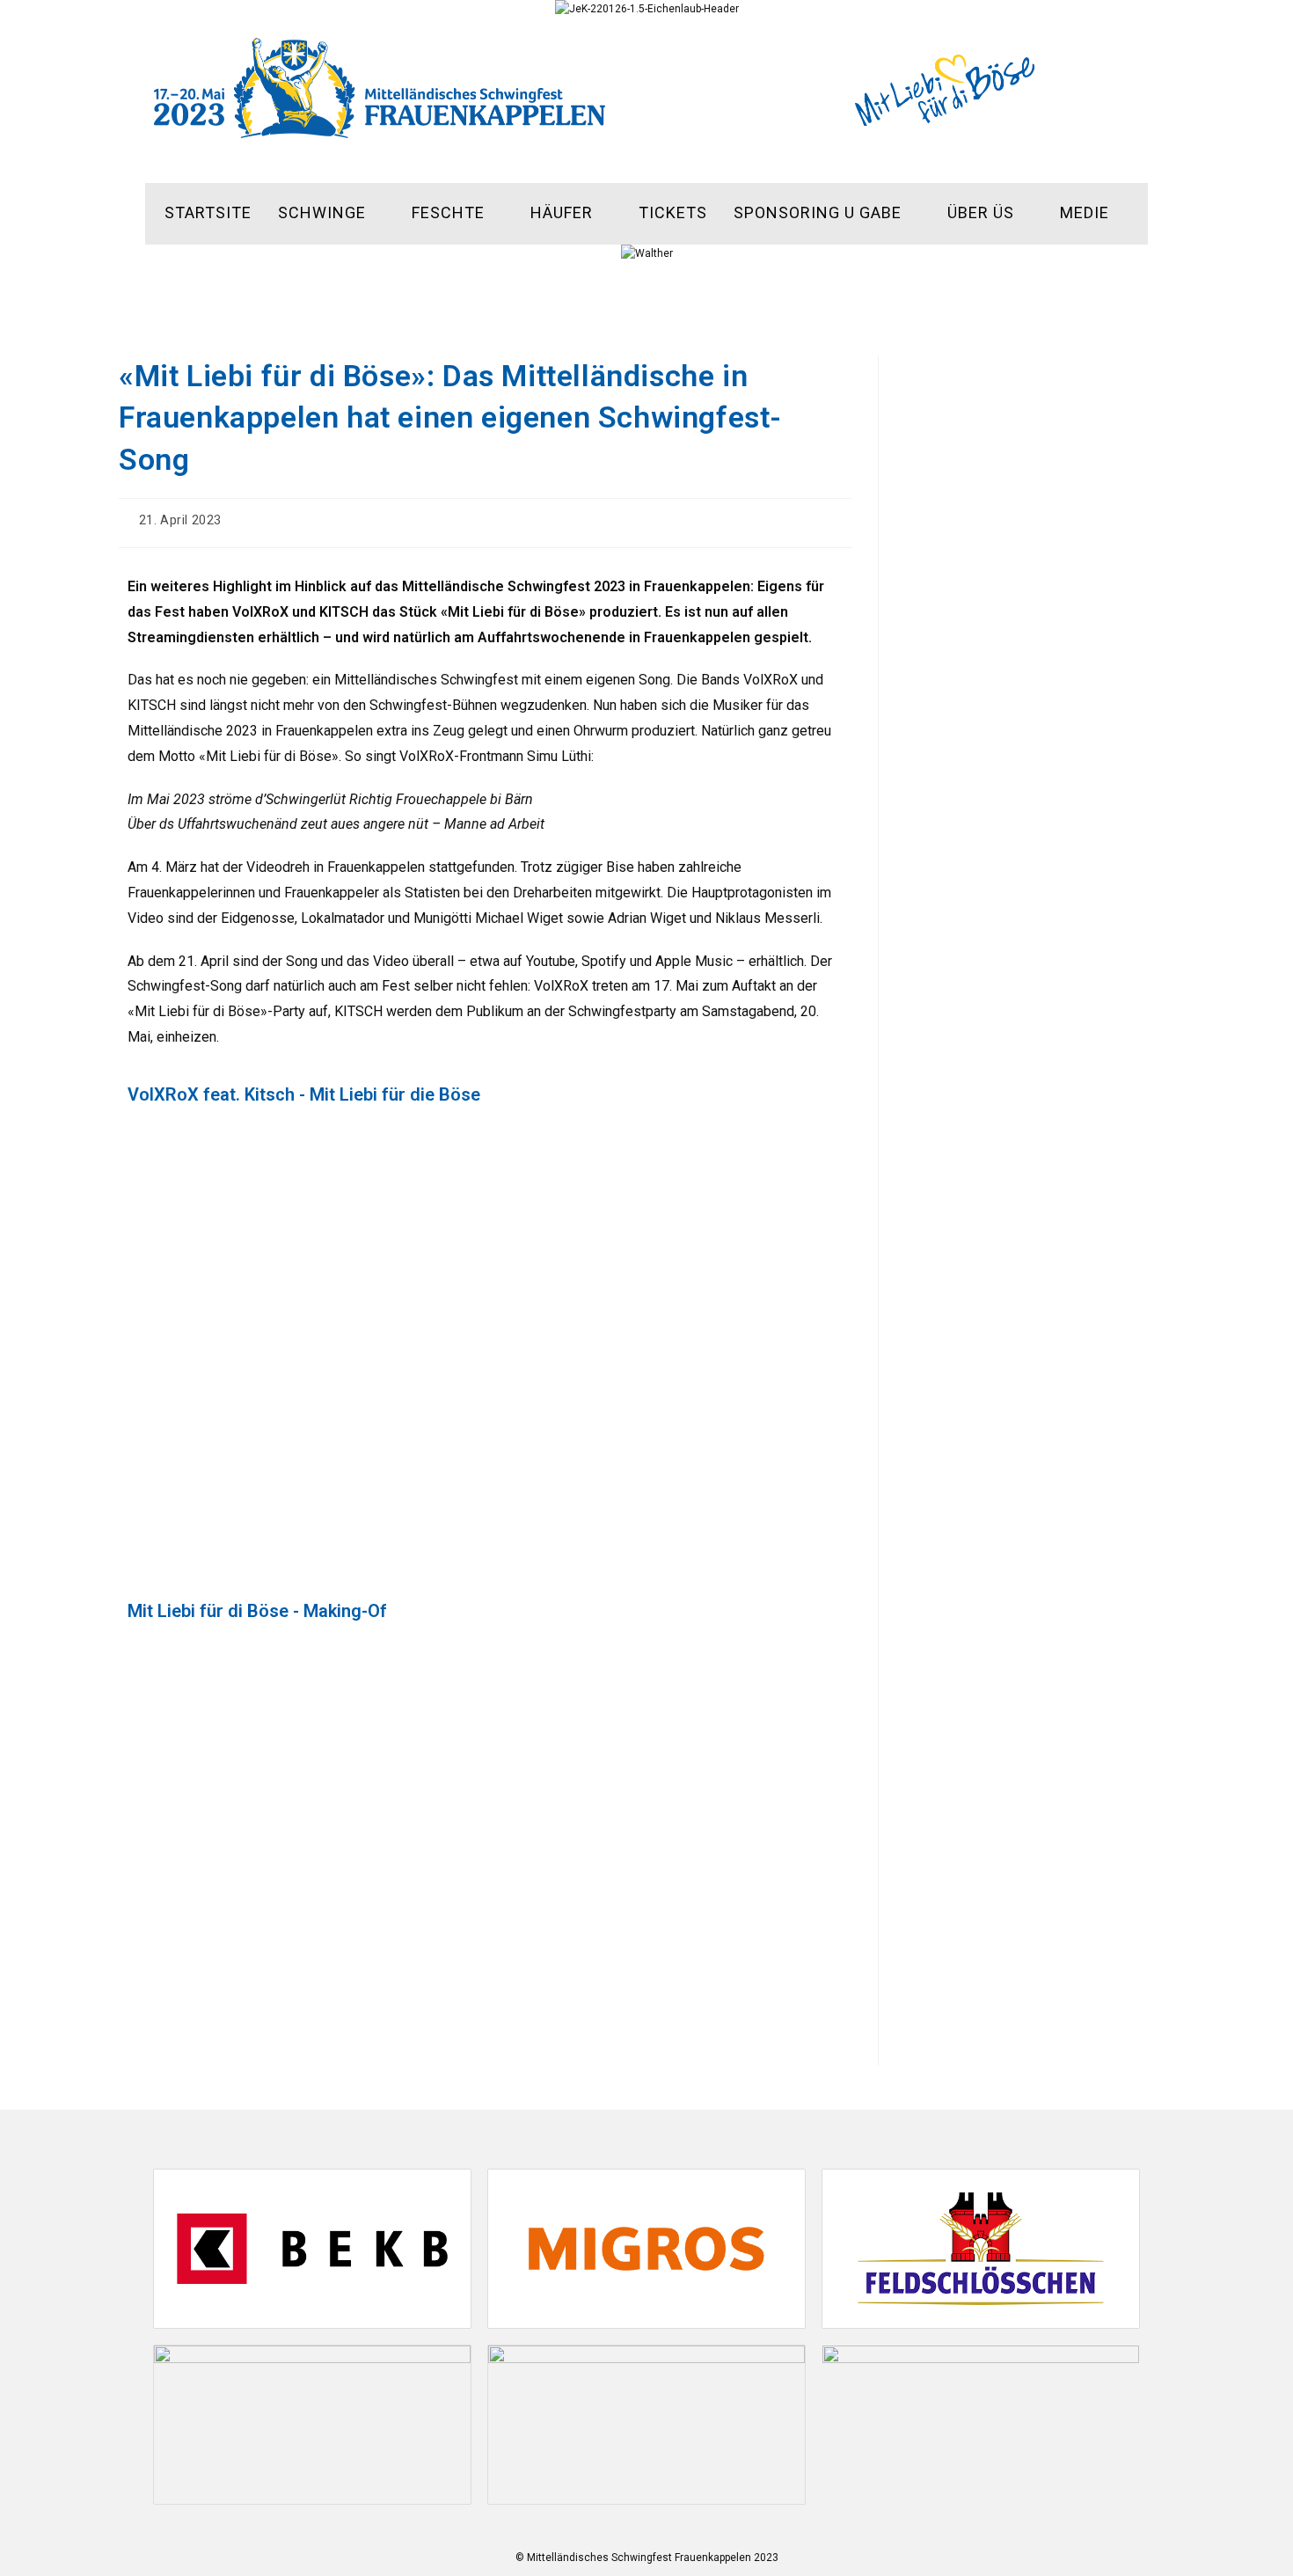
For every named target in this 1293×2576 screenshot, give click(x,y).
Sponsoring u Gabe (818, 212)
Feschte (448, 212)
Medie (1085, 212)
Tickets (673, 212)
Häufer (562, 212)
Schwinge (322, 212)
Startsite (208, 212)
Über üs (981, 212)
